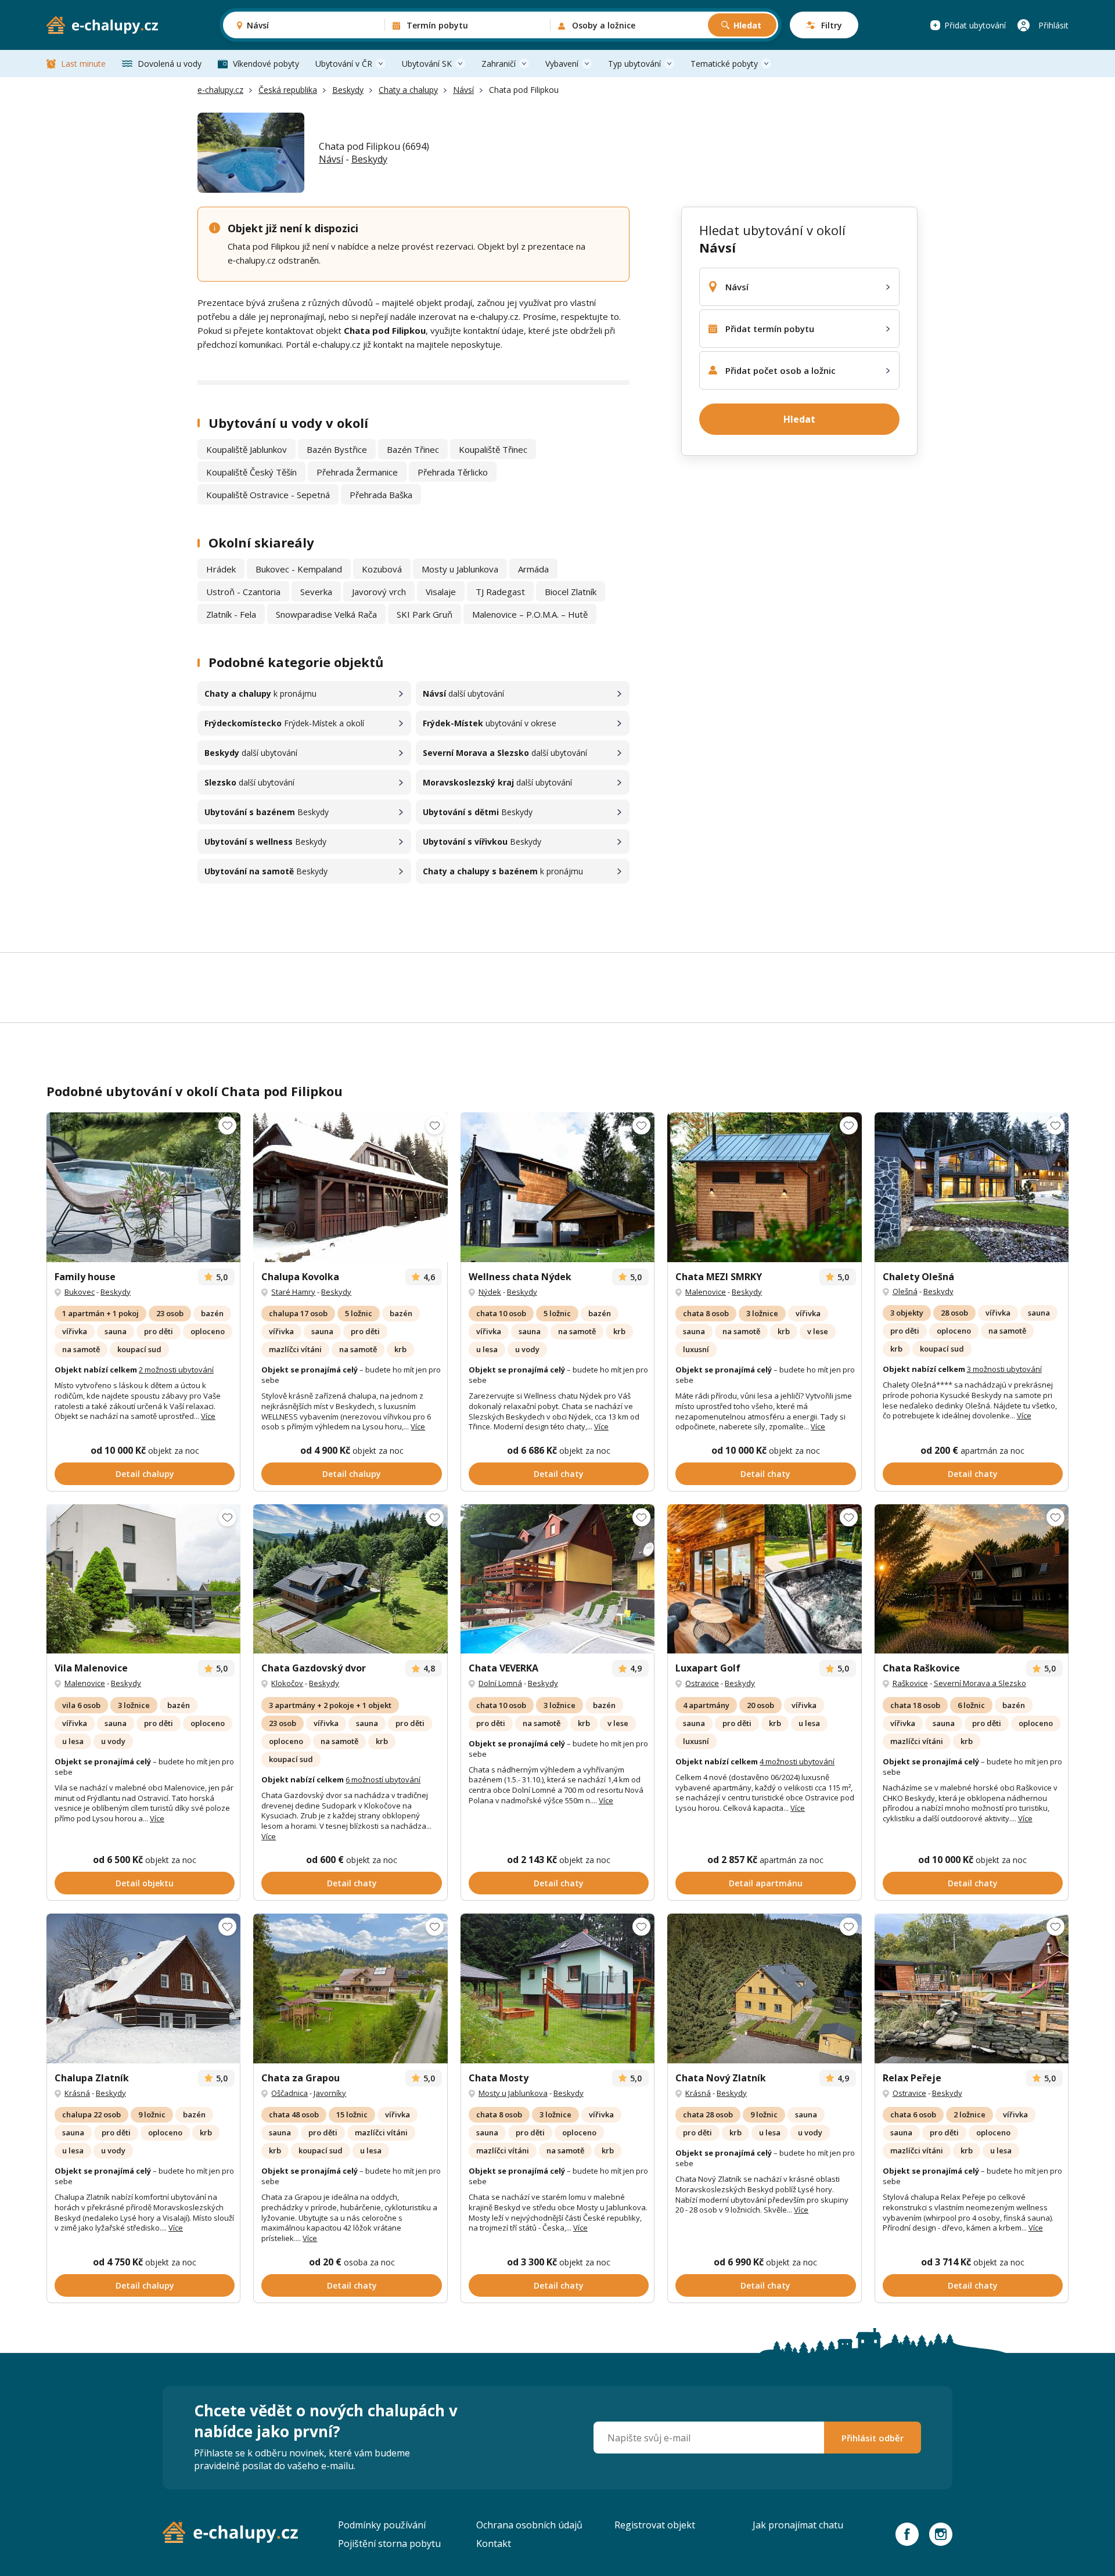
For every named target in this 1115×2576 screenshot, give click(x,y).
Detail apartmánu (766, 1883)
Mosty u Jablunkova (460, 569)
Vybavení (562, 64)
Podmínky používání (382, 2525)
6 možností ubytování (383, 1779)
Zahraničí (499, 64)
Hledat (747, 25)
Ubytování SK (427, 64)
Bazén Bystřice (337, 449)
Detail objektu (145, 1883)
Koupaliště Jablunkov (247, 449)
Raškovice (910, 1683)
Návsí (463, 90)
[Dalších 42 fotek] (350, 1187)
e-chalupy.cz (220, 90)
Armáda (533, 569)
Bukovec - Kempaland (299, 569)
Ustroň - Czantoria (243, 592)
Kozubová (382, 569)
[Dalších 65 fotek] (350, 1579)
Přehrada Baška (381, 495)
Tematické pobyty (724, 64)
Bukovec (80, 1292)
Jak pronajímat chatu (798, 2525)
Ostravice (702, 1683)
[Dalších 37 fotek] (764, 1988)
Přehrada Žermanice (357, 472)
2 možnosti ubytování (176, 1370)
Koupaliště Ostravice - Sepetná (268, 495)
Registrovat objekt (655, 2525)
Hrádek (221, 569)
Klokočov (287, 1683)
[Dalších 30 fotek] (557, 1579)
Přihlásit (1053, 25)
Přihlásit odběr (873, 2438)
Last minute (83, 64)
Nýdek (490, 1292)
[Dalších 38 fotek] (143, 1187)
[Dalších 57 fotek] (972, 1988)
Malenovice (706, 1292)
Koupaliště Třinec (493, 449)
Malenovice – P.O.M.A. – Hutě (530, 614)
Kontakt (494, 2543)
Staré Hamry (293, 1292)
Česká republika (288, 90)
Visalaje (441, 592)
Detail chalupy (145, 1474)
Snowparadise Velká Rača (326, 614)
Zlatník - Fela (231, 614)
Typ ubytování (634, 64)
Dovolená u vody (170, 64)
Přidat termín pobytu (770, 329)
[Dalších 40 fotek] (764, 1579)
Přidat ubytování (975, 25)
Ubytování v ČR (344, 64)
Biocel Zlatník (571, 592)
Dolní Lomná (500, 1683)
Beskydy (348, 90)
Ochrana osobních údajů (529, 2525)
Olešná (905, 1291)
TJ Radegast (500, 592)
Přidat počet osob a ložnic (780, 370)
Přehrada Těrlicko (453, 472)
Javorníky (330, 2093)
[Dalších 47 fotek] (972, 1187)
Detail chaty (559, 1474)
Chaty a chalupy (408, 90)
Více (208, 1416)
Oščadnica (289, 2093)
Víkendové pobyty (266, 64)
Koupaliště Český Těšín (251, 472)
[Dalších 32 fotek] (557, 1187)
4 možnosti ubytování (797, 1761)
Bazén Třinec (413, 449)
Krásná (77, 2093)
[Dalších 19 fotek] (143, 1579)
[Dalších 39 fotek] (764, 1187)
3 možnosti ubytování (1004, 1369)
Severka (316, 592)
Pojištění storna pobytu (389, 2543)
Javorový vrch (379, 592)
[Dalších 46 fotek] (143, 1988)
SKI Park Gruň (425, 614)
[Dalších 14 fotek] (972, 1579)
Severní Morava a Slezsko (980, 1683)
